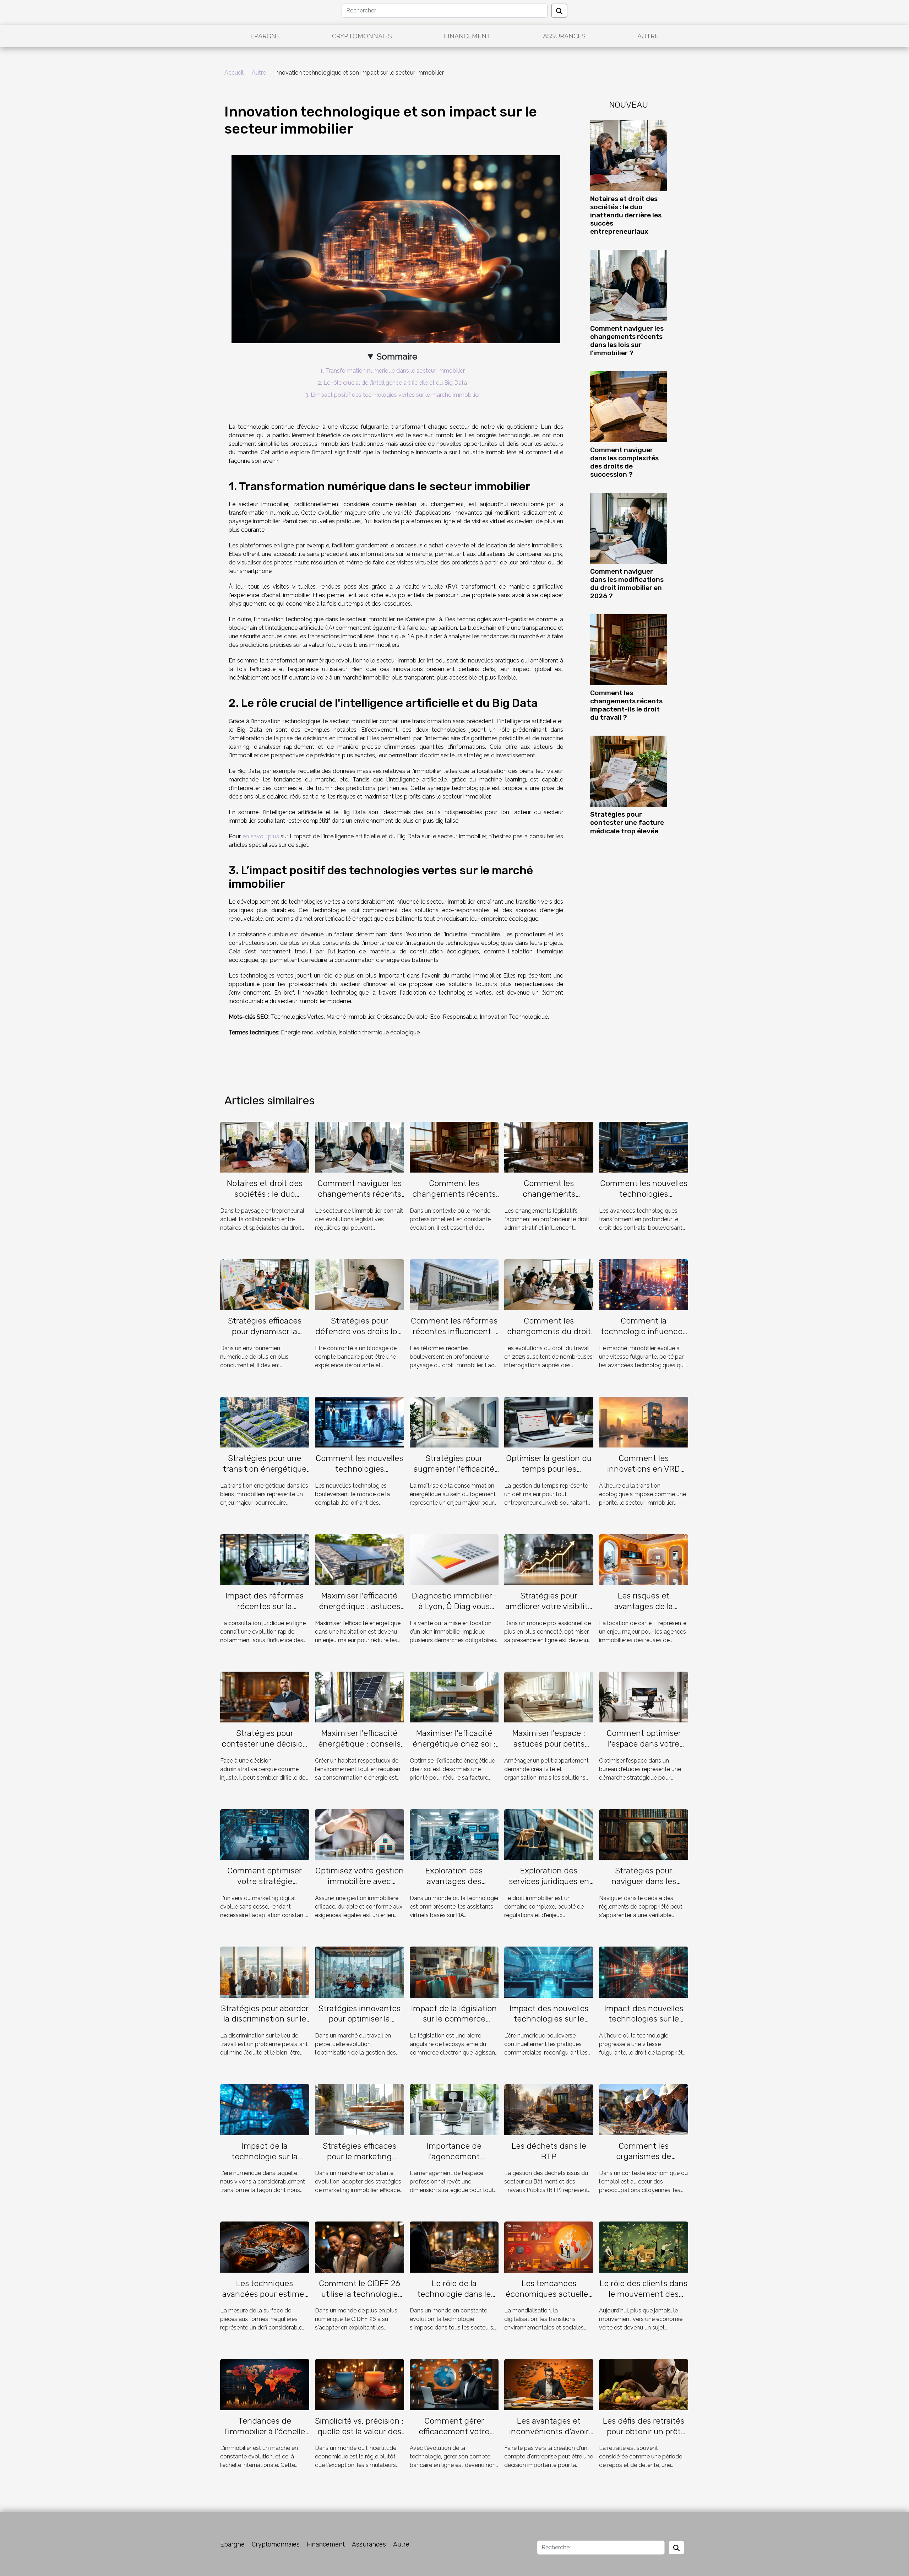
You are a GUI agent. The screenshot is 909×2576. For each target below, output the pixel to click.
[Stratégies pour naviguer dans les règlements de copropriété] (644, 1834)
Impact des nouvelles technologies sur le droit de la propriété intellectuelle (644, 2024)
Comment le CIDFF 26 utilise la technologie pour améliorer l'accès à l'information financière (359, 2299)
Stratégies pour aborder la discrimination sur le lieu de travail (265, 2019)
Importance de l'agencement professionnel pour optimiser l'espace (454, 2162)
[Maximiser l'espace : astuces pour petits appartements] (549, 1697)
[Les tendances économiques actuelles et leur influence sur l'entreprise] (549, 2247)
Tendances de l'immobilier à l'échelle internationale (265, 2431)
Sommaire (397, 356)
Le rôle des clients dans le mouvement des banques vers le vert (644, 2294)
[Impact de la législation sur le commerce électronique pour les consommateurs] (454, 1972)
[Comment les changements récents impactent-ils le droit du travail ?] (628, 649)
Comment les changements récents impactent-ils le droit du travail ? (626, 705)
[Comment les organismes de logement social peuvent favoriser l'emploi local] (644, 2109)
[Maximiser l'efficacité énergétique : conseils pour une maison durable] (360, 1697)
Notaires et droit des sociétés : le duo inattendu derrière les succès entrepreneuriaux (626, 215)
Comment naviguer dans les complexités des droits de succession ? (624, 462)
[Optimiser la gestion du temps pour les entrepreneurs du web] (549, 1422)
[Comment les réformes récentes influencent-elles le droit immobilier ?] (454, 1284)
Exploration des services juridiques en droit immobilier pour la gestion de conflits (549, 1887)
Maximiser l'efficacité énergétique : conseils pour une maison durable (359, 1749)
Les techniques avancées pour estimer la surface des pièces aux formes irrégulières (265, 2299)
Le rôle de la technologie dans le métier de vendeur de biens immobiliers (454, 2299)
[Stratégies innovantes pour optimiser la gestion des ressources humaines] (360, 1972)
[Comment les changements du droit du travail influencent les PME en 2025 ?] (549, 1284)
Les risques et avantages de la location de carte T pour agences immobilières (644, 1612)
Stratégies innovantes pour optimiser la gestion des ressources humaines (360, 2024)
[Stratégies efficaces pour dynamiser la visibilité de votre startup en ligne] (265, 1284)
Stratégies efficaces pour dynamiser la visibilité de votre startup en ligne (265, 1337)
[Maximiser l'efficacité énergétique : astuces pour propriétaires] (360, 1559)
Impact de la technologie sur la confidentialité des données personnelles (265, 2162)
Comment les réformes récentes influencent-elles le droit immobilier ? (454, 1337)
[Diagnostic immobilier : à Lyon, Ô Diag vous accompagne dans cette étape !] (454, 1559)
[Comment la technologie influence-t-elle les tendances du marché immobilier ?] (644, 1284)
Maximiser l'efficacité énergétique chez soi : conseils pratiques (454, 1744)
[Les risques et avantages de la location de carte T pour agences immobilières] (644, 1559)
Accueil (234, 73)
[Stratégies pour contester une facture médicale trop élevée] (628, 771)
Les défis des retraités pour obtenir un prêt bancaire (644, 2431)
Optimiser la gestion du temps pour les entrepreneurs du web (549, 1469)
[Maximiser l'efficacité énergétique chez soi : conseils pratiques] (454, 1697)
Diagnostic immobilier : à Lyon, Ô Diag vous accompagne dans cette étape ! (454, 1612)
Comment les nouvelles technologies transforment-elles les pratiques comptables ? (359, 1474)
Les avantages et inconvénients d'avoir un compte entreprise (549, 2431)
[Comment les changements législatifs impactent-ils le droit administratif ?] (549, 1147)
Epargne (265, 36)
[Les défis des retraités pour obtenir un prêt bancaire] (644, 2384)
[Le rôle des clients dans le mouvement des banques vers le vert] (644, 2247)
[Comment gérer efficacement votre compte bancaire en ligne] (454, 2384)
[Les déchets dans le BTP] (549, 2109)
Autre (648, 36)
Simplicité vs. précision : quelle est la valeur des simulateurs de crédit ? (359, 2431)
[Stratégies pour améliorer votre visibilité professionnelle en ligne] (549, 1559)
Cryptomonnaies (362, 36)
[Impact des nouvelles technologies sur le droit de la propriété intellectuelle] (644, 1972)
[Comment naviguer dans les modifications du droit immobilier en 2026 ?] (628, 528)
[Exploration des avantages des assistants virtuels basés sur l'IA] (454, 1834)
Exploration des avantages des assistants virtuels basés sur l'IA (454, 1887)
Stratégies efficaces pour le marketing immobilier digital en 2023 (360, 2162)
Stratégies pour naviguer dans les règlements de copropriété (644, 1887)
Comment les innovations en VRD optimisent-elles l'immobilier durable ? (644, 1474)
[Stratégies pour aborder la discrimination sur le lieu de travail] (265, 1972)
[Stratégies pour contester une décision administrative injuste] (265, 1697)
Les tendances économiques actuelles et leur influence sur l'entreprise (549, 2299)
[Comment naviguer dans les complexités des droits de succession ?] (628, 406)
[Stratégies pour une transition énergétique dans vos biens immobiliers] (265, 1422)
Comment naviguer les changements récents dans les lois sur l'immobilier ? (627, 341)
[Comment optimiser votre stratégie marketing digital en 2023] (265, 1834)
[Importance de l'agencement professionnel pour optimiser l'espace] (454, 2109)
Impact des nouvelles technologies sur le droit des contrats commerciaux (549, 2024)
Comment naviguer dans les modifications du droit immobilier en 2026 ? (627, 584)
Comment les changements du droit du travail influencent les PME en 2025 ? (549, 1337)
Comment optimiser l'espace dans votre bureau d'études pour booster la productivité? (644, 1749)
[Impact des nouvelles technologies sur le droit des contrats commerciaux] (549, 1972)
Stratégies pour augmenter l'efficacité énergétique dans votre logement (454, 1474)
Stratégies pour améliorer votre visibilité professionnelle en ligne (549, 1612)
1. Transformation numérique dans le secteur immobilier (393, 371)
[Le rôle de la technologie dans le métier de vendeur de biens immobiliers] (454, 2247)
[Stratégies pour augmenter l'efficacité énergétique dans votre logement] (454, 1422)
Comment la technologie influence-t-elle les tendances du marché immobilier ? (644, 1337)
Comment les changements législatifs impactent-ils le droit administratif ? (549, 1199)
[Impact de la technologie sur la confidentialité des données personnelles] (265, 2109)
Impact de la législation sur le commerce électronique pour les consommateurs (454, 2024)
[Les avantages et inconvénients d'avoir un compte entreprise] (549, 2384)
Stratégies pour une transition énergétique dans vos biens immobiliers (265, 1474)
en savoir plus (261, 836)
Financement (467, 36)
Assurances (564, 36)
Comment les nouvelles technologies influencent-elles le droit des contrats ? (644, 1199)
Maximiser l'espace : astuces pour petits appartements (549, 1744)
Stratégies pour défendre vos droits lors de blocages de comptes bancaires (360, 1337)
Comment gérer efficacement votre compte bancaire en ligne (454, 2437)
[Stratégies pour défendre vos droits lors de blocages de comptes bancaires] (360, 1284)
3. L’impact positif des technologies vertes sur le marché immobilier (393, 395)
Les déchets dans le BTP (549, 2151)
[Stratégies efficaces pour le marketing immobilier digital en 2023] (360, 2109)
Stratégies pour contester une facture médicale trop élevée (627, 822)
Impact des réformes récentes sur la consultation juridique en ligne (265, 1612)
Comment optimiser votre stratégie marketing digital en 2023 (265, 1887)
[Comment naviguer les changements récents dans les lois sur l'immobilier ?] (628, 285)
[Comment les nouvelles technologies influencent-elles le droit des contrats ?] (644, 1147)
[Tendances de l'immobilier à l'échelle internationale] (265, 2384)
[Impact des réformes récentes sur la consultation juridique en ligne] (265, 1559)
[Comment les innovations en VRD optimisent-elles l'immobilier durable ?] (644, 1422)
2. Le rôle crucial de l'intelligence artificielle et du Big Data (392, 383)
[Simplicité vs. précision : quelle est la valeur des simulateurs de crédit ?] (360, 2384)
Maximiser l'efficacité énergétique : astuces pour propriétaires (360, 1606)
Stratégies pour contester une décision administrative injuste (265, 1744)
